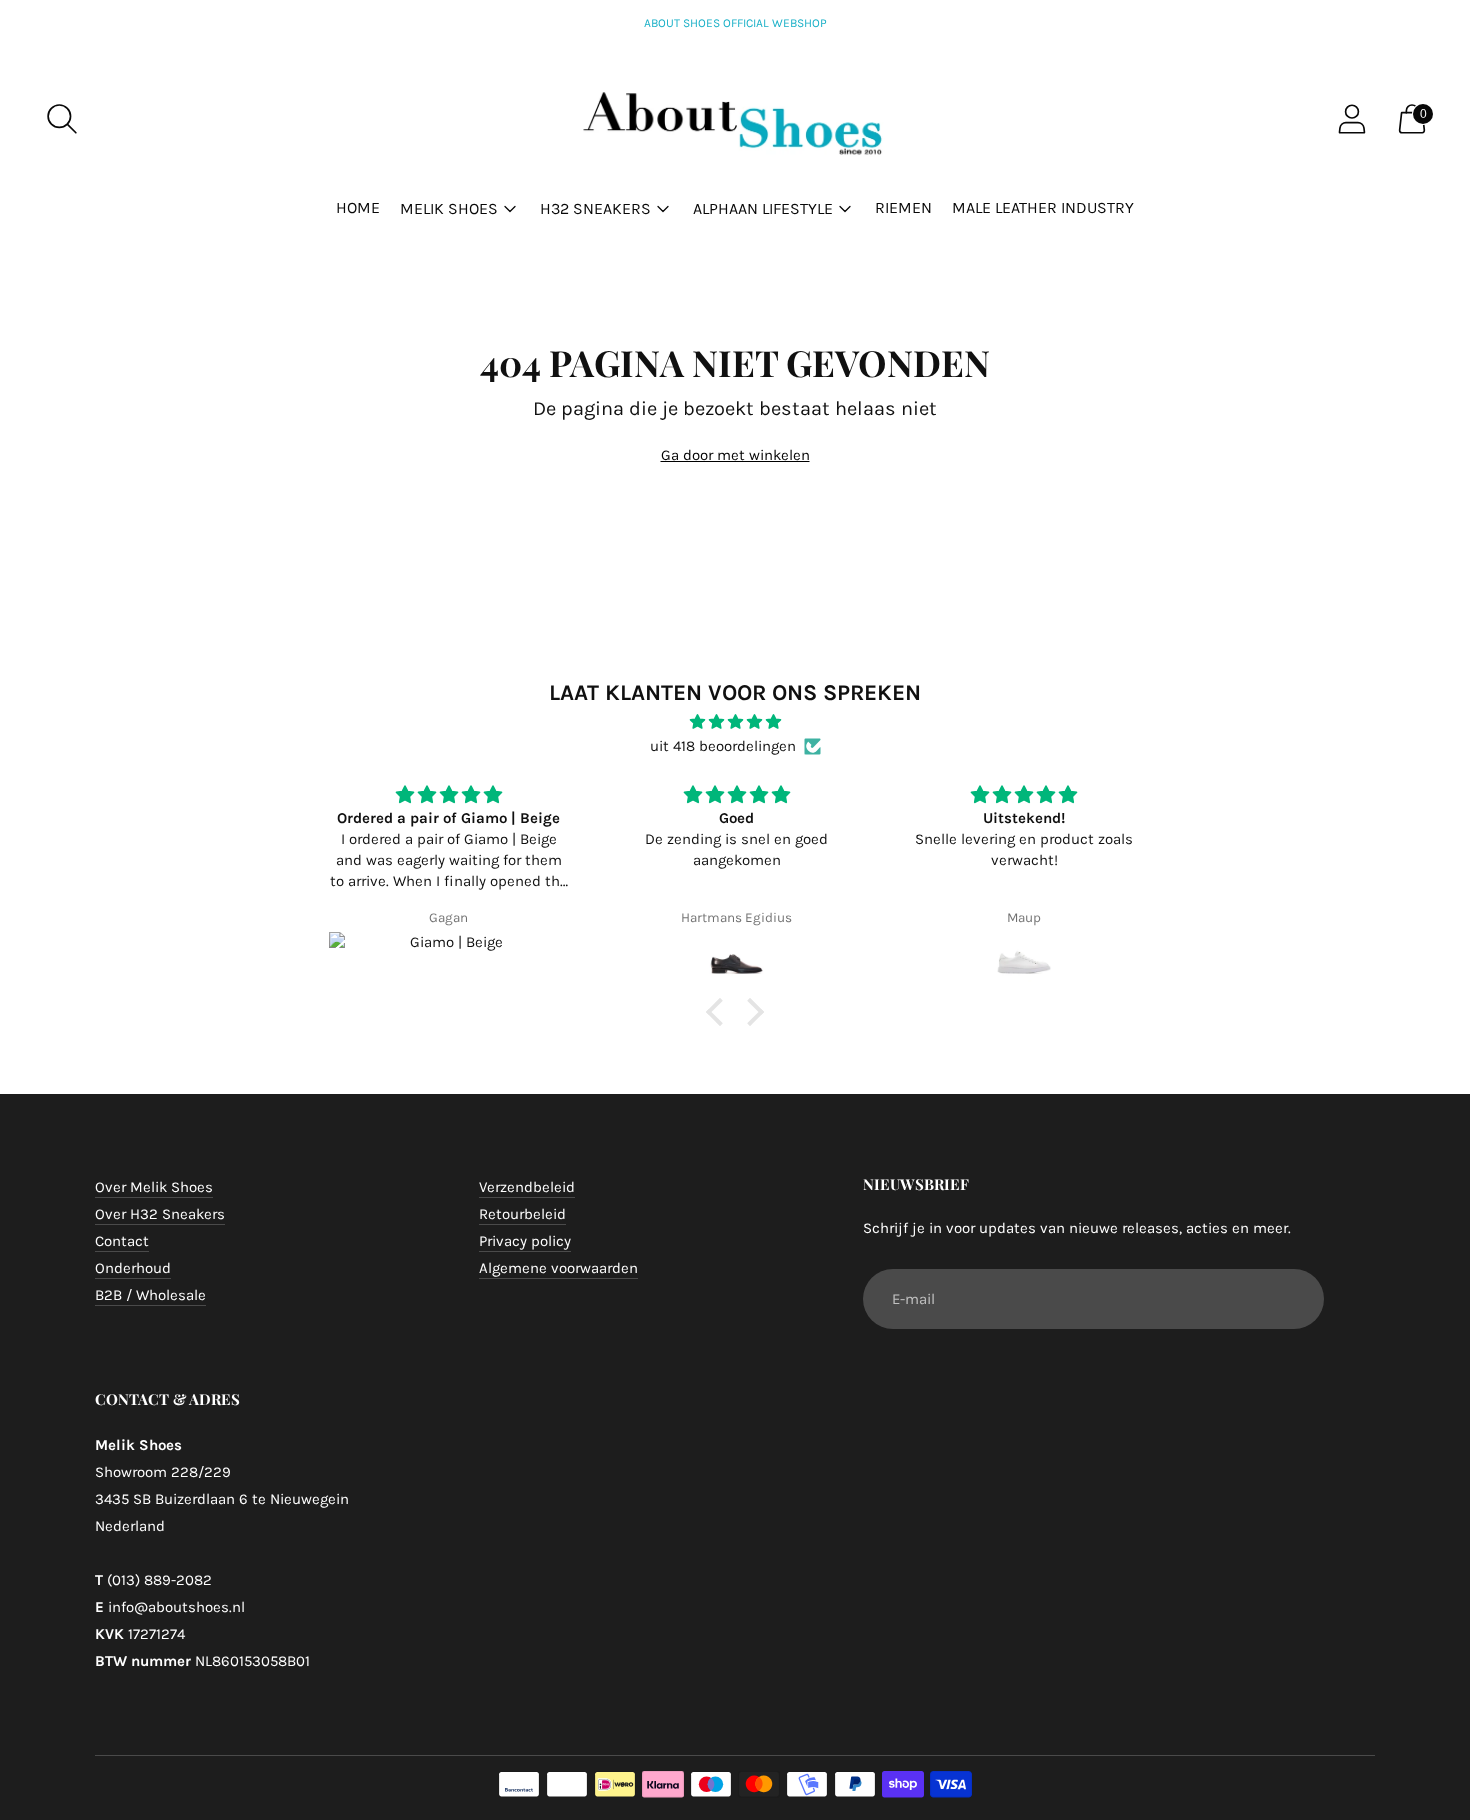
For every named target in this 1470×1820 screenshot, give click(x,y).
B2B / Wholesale (150, 1295)
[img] (735, 722)
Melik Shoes (449, 208)
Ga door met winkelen (735, 455)
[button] (720, 1012)
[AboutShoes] (735, 119)
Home (358, 207)
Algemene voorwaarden (558, 1268)
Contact (122, 1241)
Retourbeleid (522, 1214)
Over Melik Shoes (154, 1187)
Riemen (903, 207)
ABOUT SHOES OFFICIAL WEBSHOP (735, 23)
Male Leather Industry (1043, 207)
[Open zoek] (62, 119)
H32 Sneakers (595, 208)
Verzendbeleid (527, 1187)
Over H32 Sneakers (160, 1214)
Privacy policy (525, 1241)
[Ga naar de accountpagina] (1352, 119)
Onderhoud (133, 1268)
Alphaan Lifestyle (763, 208)
